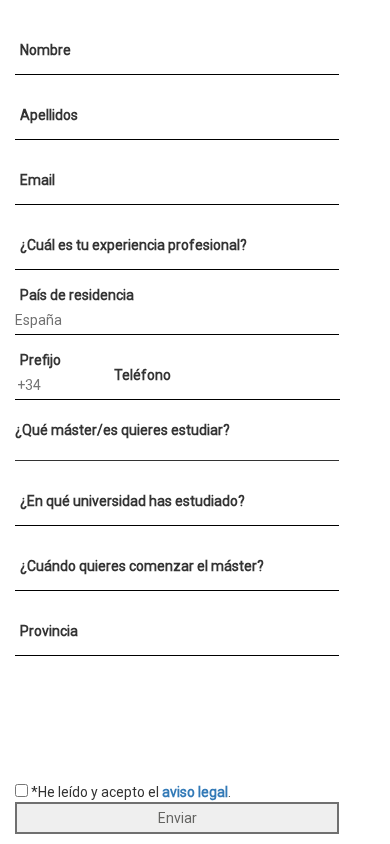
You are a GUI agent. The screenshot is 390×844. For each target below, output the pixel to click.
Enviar (177, 818)
